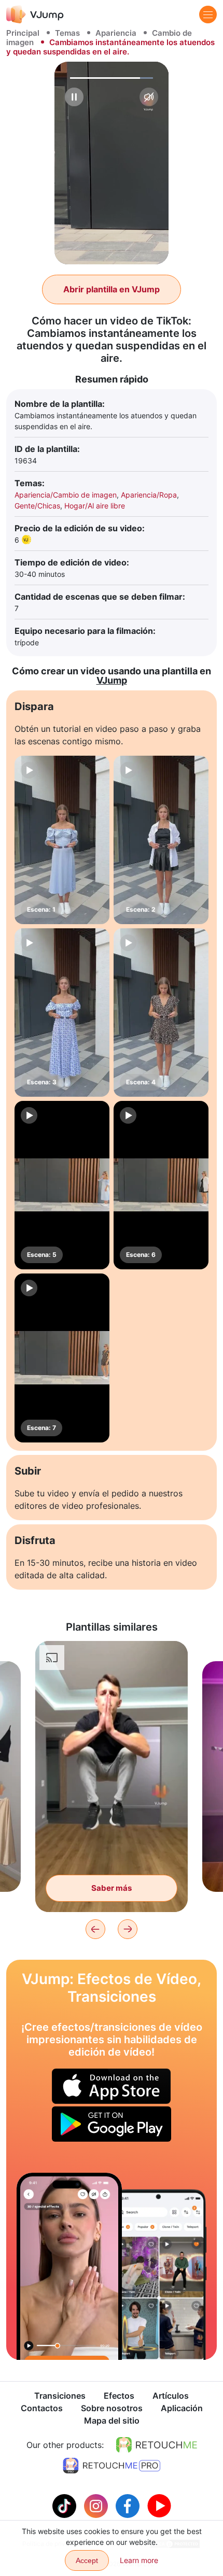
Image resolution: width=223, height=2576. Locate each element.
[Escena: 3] (62, 1013)
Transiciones (60, 2396)
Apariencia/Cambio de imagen (66, 495)
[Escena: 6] (161, 1185)
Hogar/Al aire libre (95, 506)
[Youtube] (159, 2505)
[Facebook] (129, 2505)
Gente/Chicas (37, 506)
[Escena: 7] (62, 1358)
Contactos (42, 2408)
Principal (23, 33)
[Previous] (95, 1929)
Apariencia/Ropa (149, 495)
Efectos (119, 2396)
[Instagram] (97, 2505)
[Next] (128, 1929)
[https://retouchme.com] (157, 2445)
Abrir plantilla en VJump (112, 289)
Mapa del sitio (112, 2421)
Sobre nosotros (112, 2408)
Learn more (139, 2560)
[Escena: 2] (161, 840)
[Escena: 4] (161, 1013)
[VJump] (35, 14)
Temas (67, 33)
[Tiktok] (66, 2505)
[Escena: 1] (62, 840)
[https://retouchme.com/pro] (112, 2466)
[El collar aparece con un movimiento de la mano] (69, 2266)
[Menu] (208, 15)
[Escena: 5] (62, 1185)
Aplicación (182, 2408)
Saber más (112, 1888)
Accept (87, 2560)
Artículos (171, 2396)
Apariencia (116, 33)
